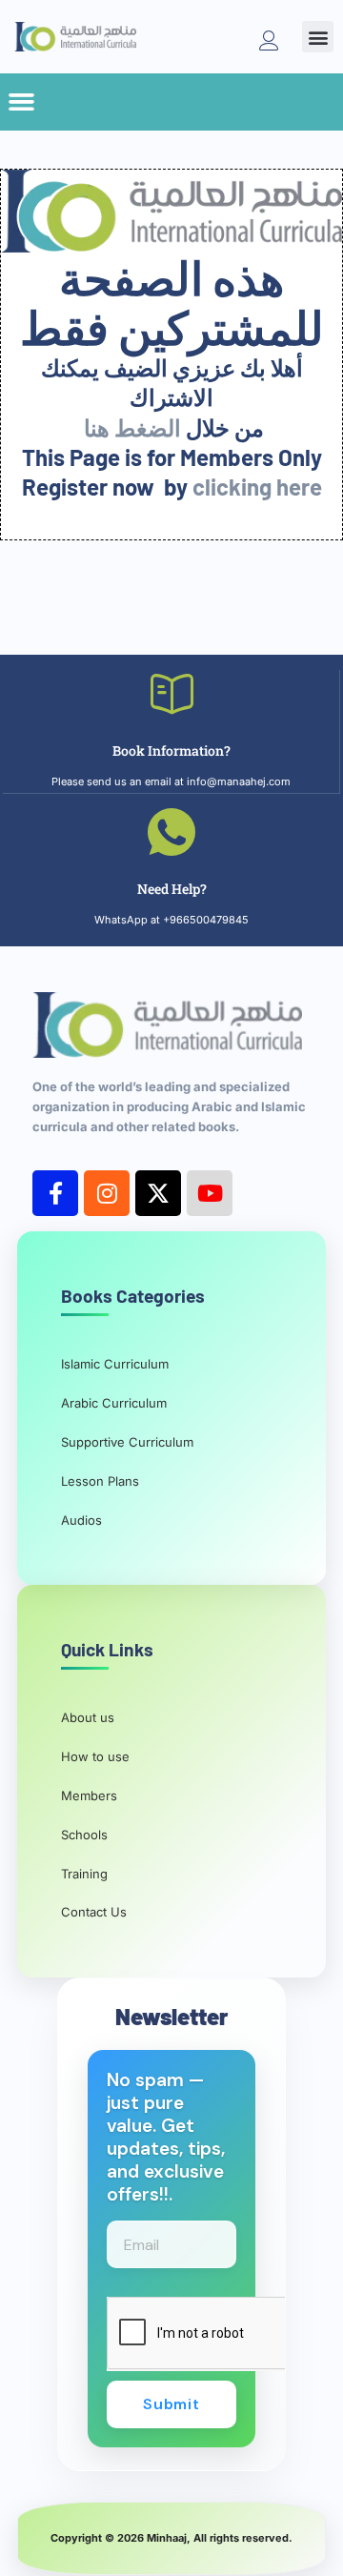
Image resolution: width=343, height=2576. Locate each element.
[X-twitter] (158, 1193)
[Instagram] (107, 1193)
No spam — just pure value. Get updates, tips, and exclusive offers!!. (166, 2138)
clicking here (257, 487)
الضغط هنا (132, 427)
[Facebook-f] (55, 1193)
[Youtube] (210, 1193)
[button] (318, 37)
